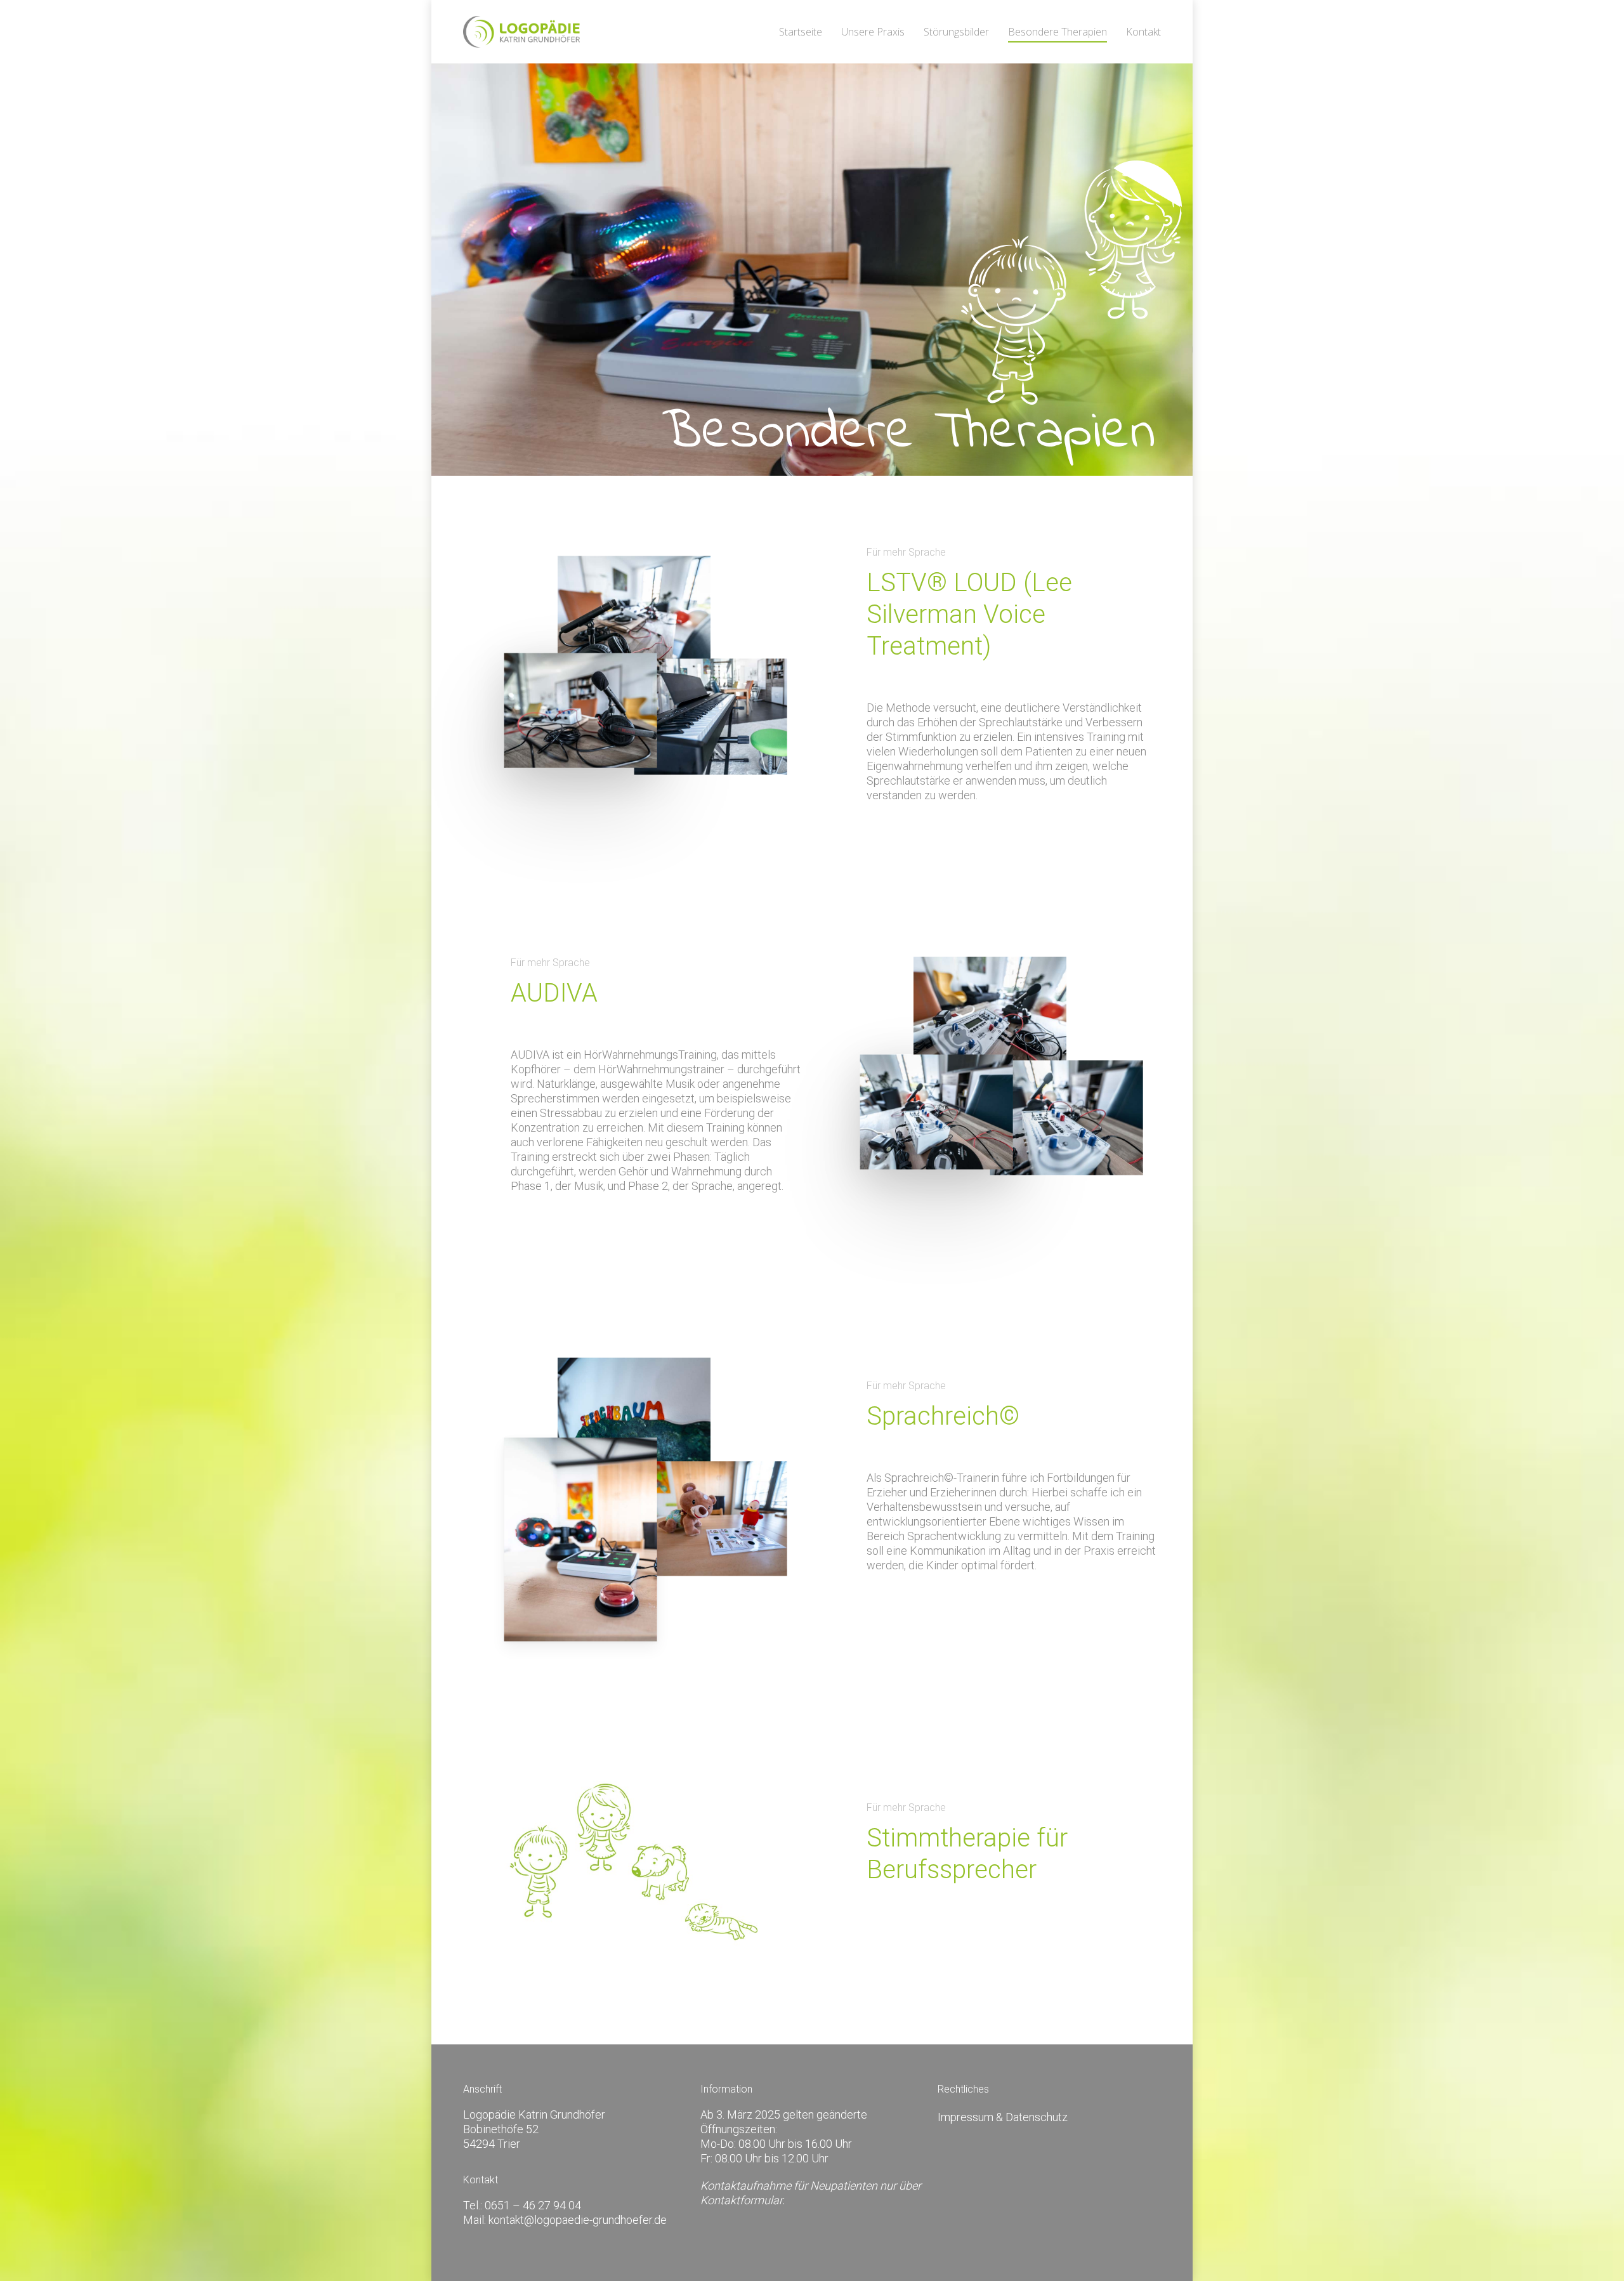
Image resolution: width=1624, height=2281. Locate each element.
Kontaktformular (741, 2200)
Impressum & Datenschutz (1003, 2117)
